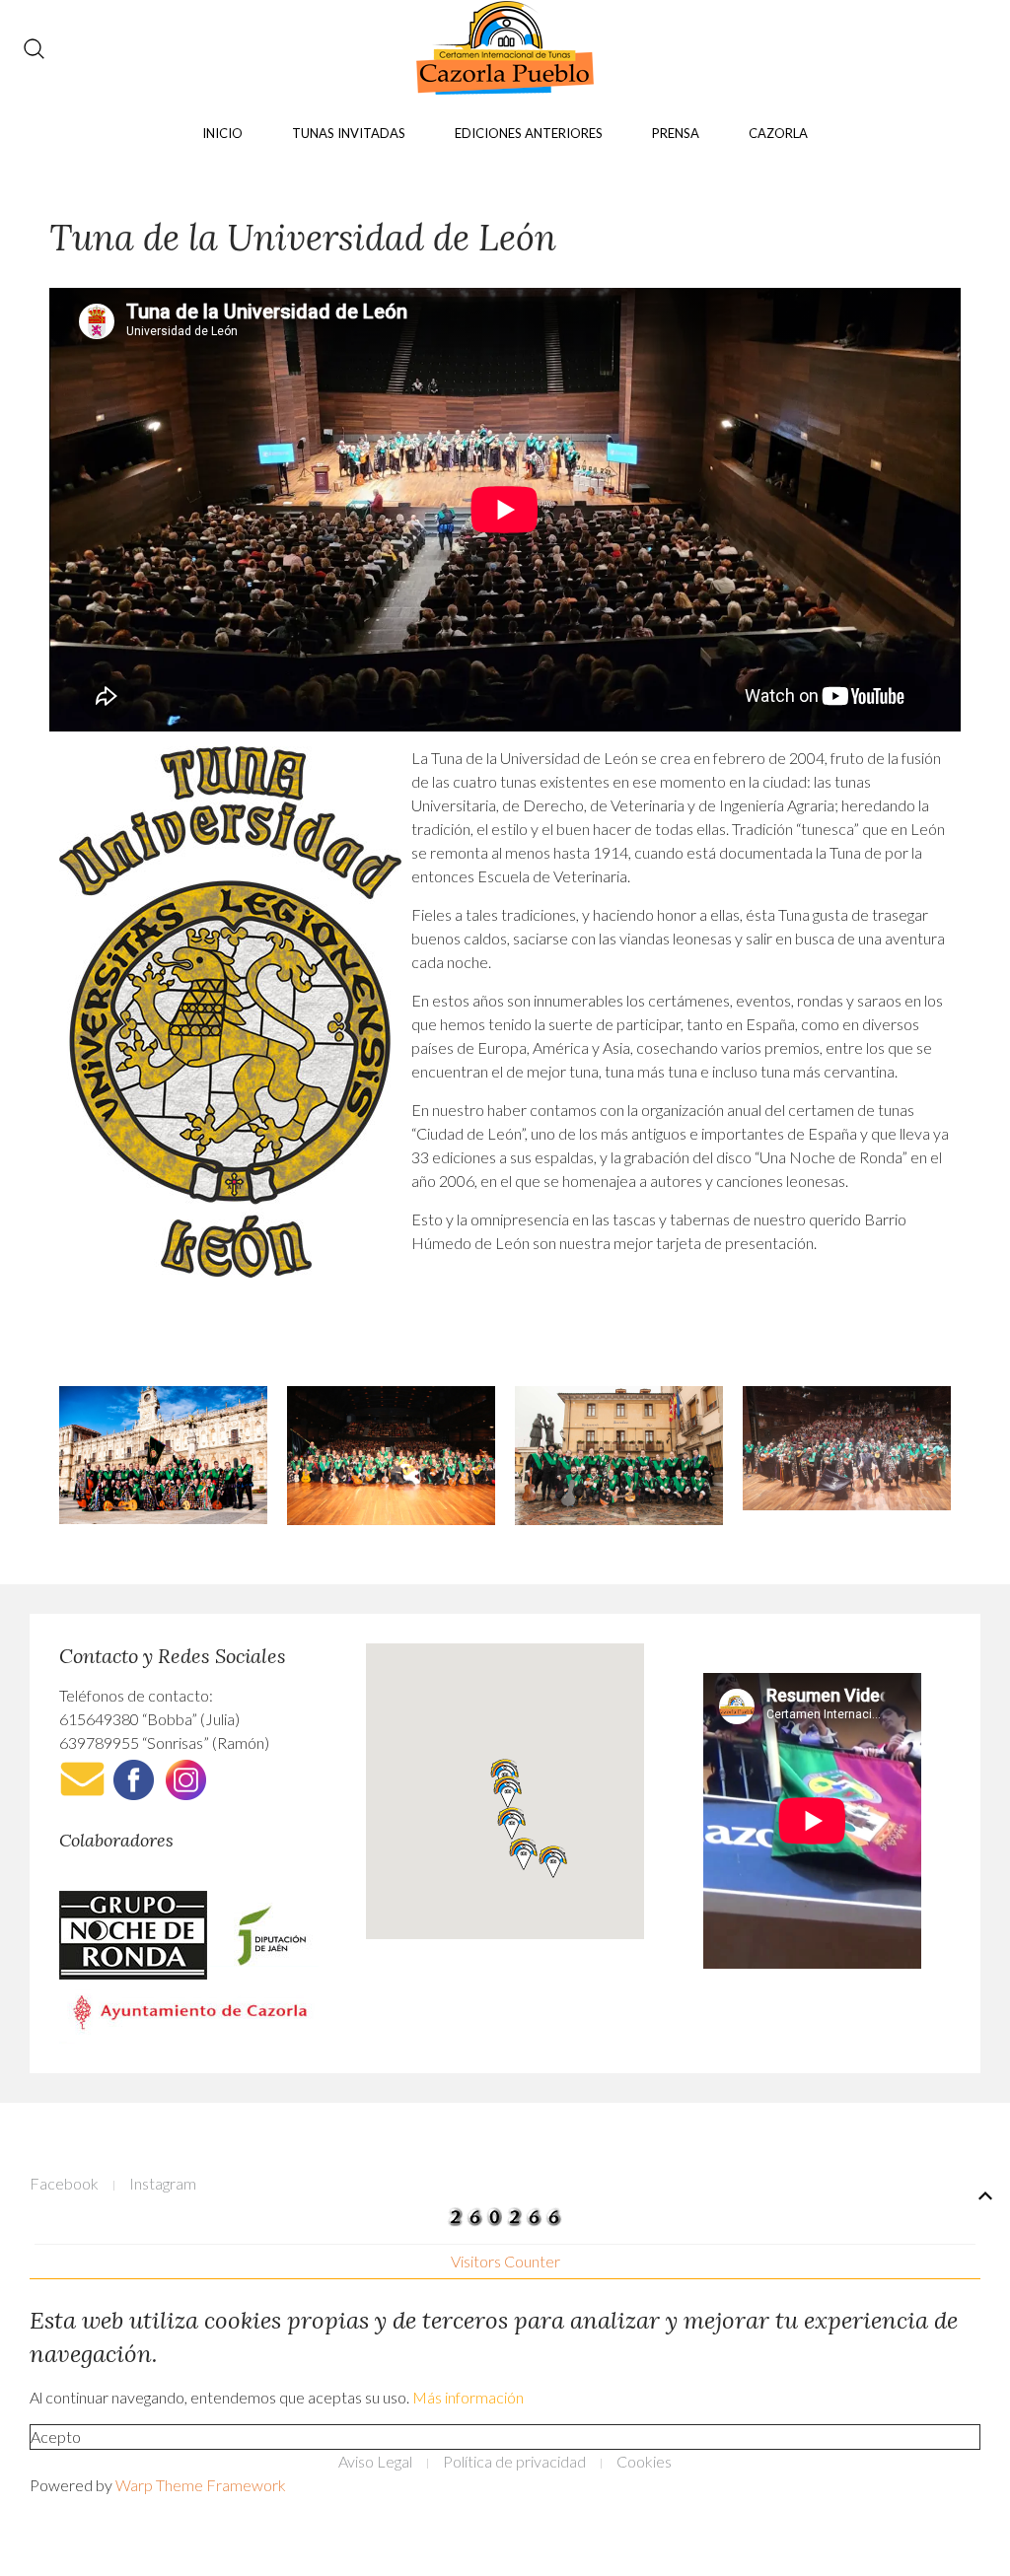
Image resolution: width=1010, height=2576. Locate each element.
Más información (468, 2397)
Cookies (644, 2461)
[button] (508, 1791)
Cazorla (778, 133)
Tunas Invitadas (349, 133)
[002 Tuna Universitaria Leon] (391, 1456)
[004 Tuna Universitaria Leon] (847, 1448)
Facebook (64, 2183)
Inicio (222, 133)
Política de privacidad (514, 2461)
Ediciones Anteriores (529, 133)
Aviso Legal (375, 2461)
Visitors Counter (505, 2261)
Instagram (163, 2183)
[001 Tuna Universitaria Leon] (163, 1455)
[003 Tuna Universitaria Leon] (619, 1456)
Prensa (676, 133)
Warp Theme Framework (201, 2485)
